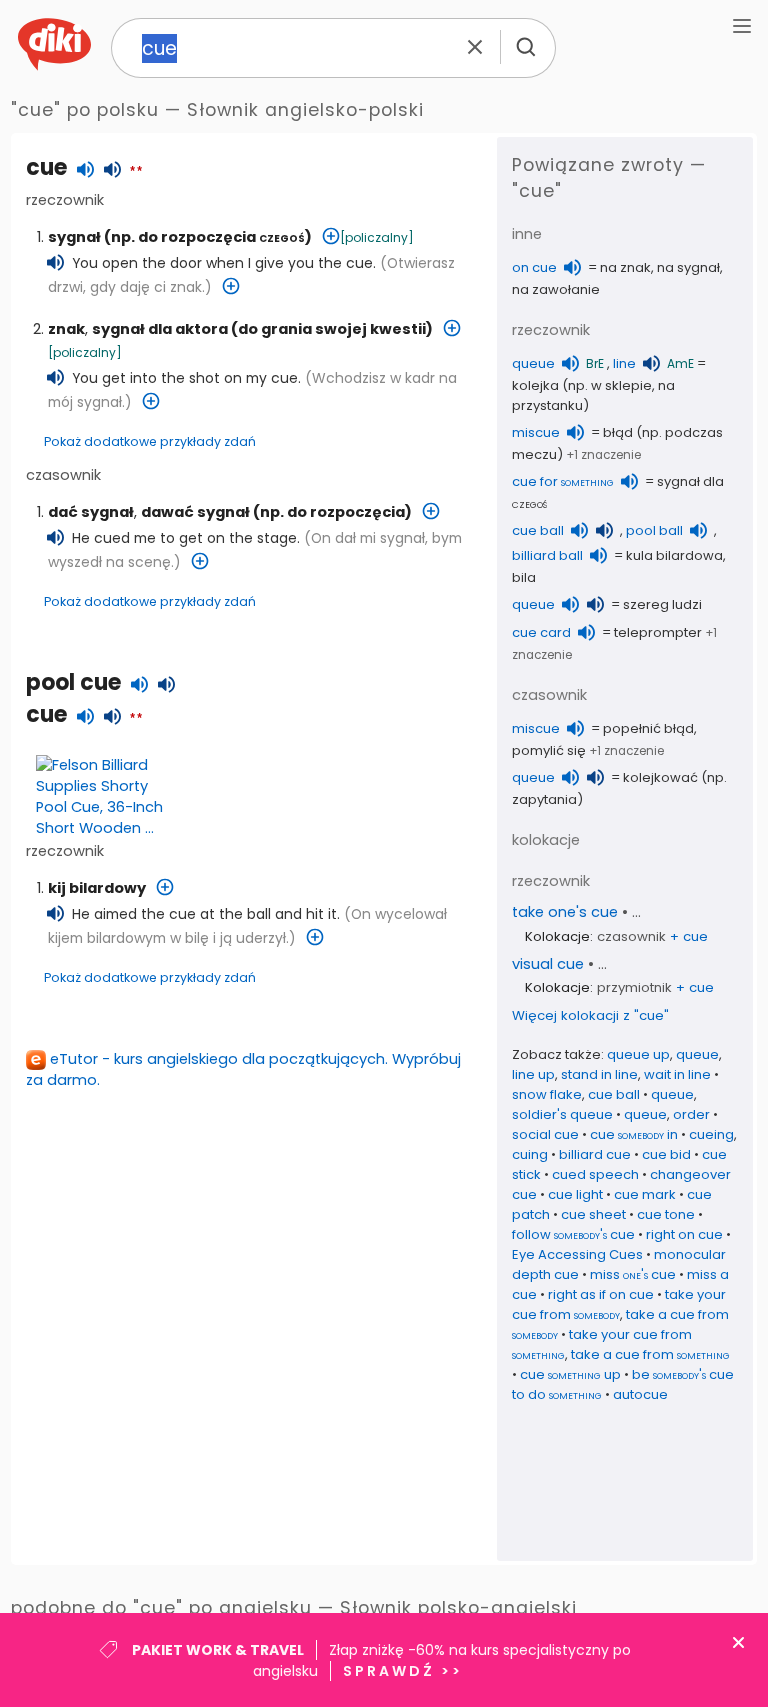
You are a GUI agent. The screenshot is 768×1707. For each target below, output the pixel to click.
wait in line (677, 1074)
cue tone (666, 1214)
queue (533, 363)
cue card (541, 632)
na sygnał (688, 267)
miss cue (633, 1274)
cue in (634, 1134)
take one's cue (565, 912)
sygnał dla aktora (160, 329)
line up (533, 1074)
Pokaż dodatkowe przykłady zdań (150, 441)
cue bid (666, 1154)
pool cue (73, 682)
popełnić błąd (648, 728)
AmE (680, 363)
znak (66, 329)
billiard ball (547, 555)
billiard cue (595, 1154)
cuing (530, 1154)
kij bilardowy (97, 888)
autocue (640, 1394)
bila (524, 577)
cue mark (645, 1194)
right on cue (684, 1234)
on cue (534, 267)
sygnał (74, 237)
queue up (638, 1054)
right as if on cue (601, 1294)
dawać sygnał (195, 512)
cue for (563, 481)
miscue (536, 432)
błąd (618, 432)
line (624, 363)
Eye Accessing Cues (577, 1254)
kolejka (535, 385)
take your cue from (619, 1304)
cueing (711, 1134)
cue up (570, 1374)
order (691, 1114)
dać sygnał (91, 512)
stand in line (599, 1074)
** (136, 172)
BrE (595, 363)
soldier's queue (562, 1114)
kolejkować (660, 777)
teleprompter (658, 632)
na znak (625, 267)
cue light (575, 1194)
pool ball (654, 530)
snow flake (547, 1094)
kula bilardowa (674, 555)
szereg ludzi (662, 604)
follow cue (573, 1234)
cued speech (595, 1174)
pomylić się (549, 750)
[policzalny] (377, 237)
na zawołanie (556, 289)
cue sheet (593, 1214)
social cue (545, 1134)
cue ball (538, 530)
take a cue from (650, 1354)
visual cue (548, 964)
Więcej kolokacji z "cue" (590, 1015)
